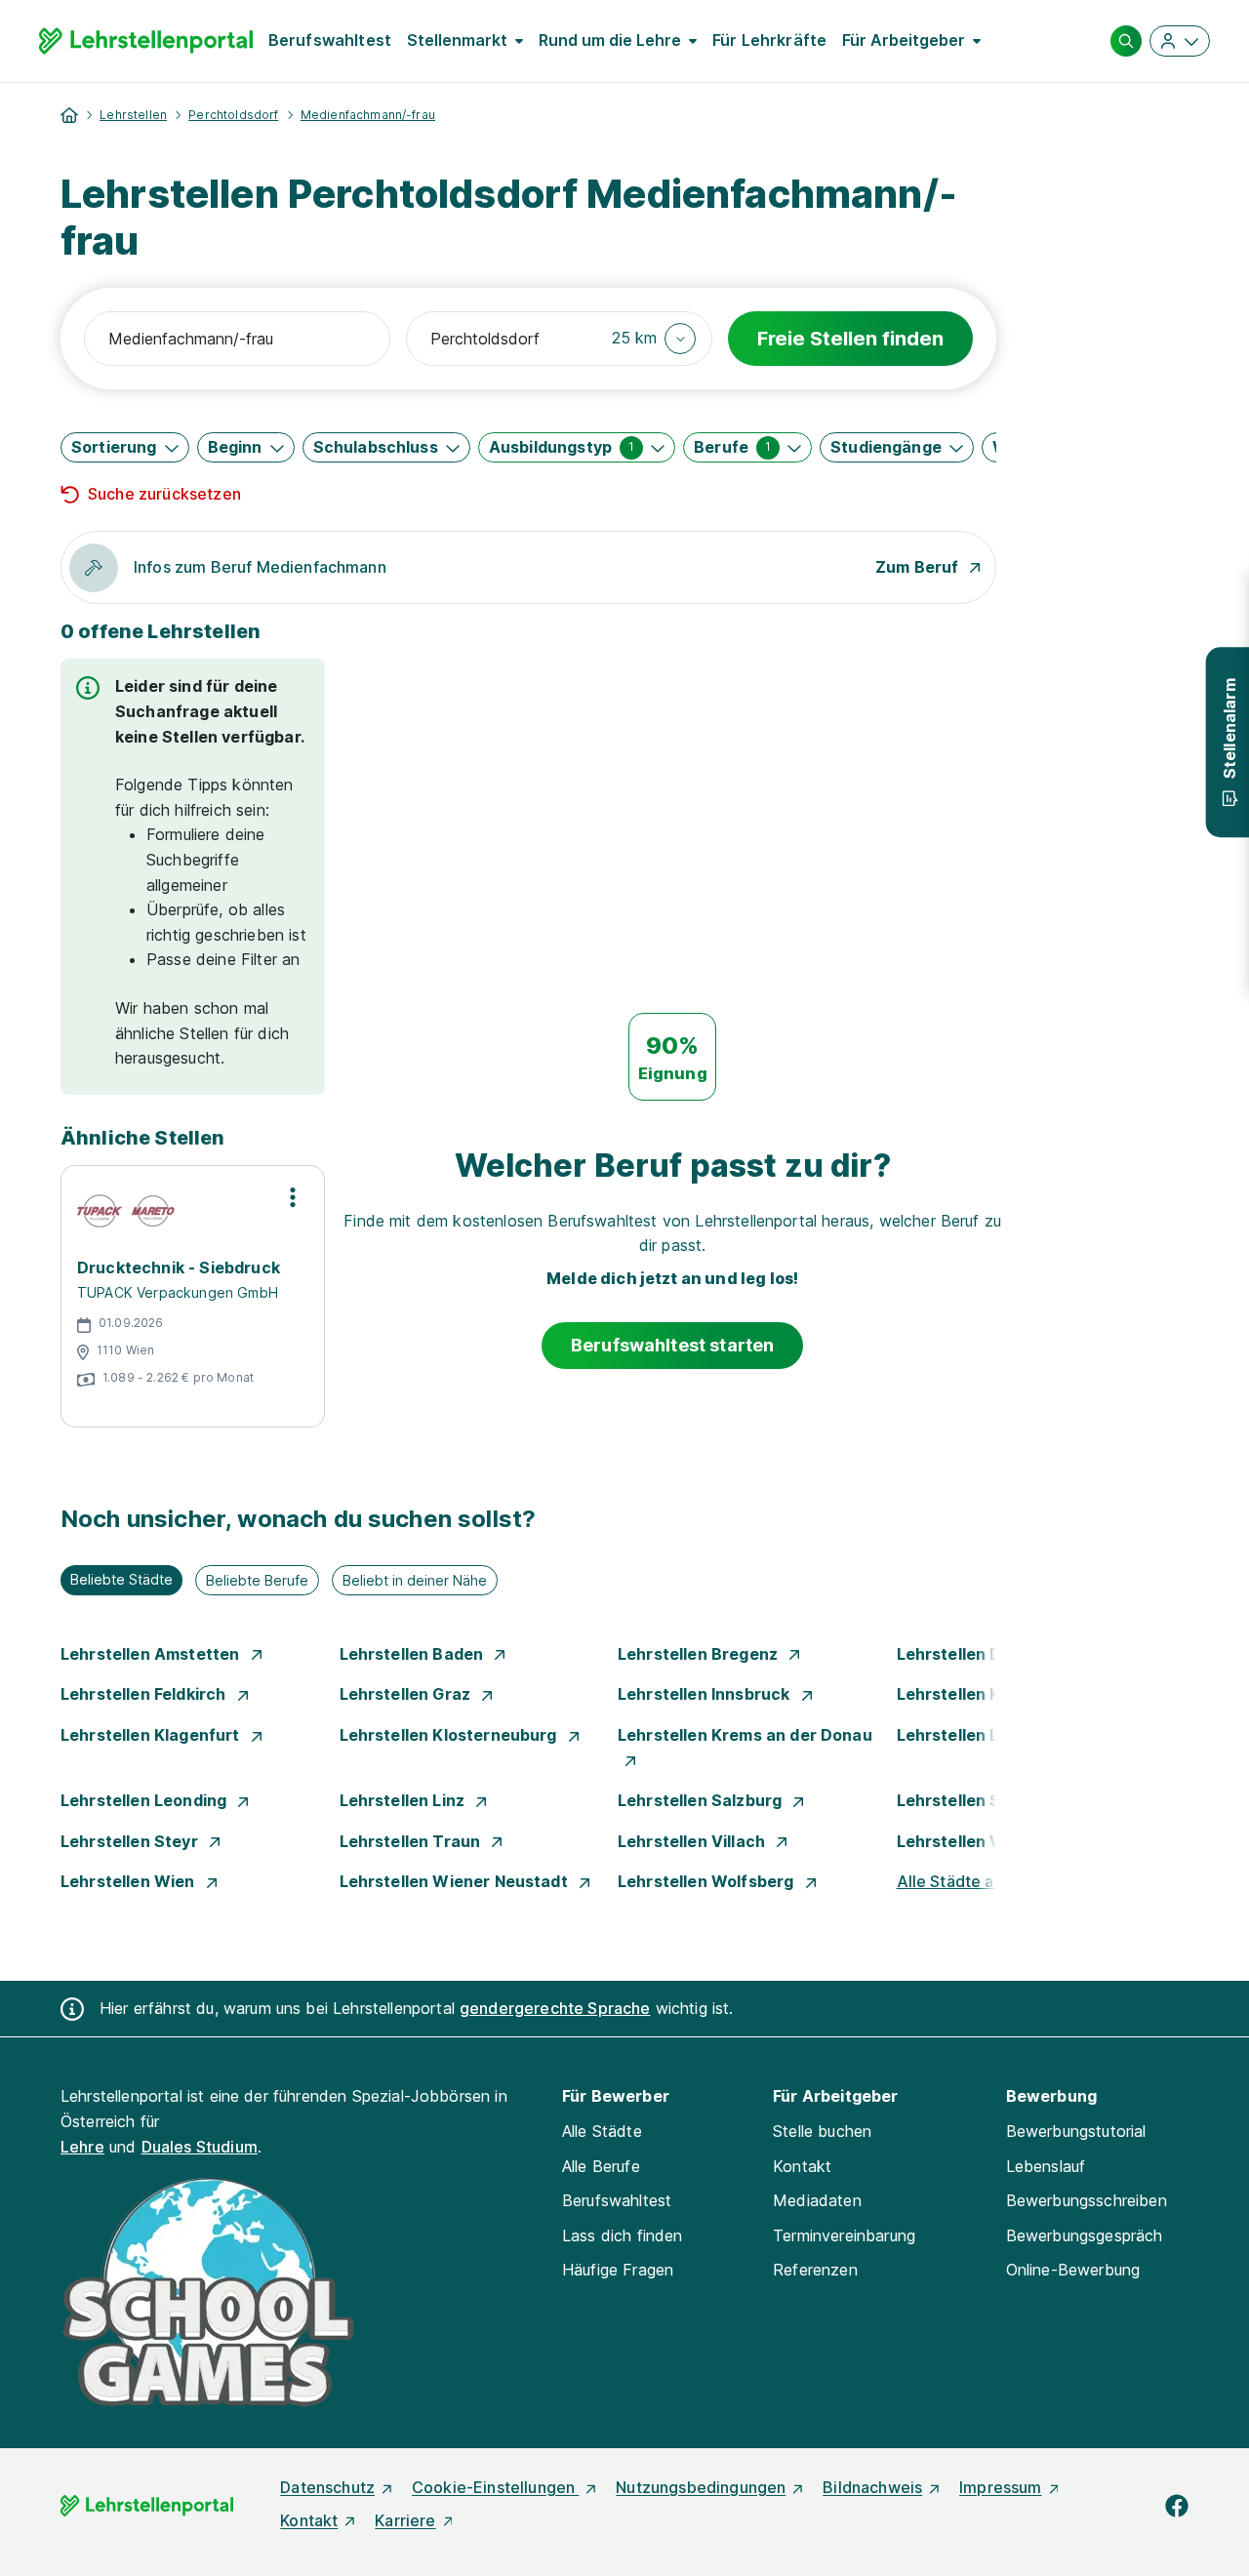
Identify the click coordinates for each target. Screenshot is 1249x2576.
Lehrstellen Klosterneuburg (450, 1735)
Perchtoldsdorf (233, 115)
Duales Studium (200, 2147)
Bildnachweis (872, 2487)
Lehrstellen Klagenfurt (152, 1735)
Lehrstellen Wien (130, 1881)
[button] (654, 339)
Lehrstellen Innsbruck (706, 1694)
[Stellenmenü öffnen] (293, 1197)
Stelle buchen (822, 2131)
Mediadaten (817, 2200)
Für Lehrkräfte (769, 40)
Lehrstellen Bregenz (700, 1654)
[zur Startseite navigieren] (69, 115)
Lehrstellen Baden (414, 1654)
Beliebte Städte (121, 1579)
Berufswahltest (330, 40)
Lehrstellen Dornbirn (980, 1654)
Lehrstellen (133, 115)
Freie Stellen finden (850, 339)
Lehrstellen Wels (965, 1841)
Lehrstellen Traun (412, 1841)
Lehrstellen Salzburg (702, 1800)
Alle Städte (602, 2131)
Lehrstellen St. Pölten (984, 1800)
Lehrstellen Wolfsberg (708, 1881)
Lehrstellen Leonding (145, 1800)
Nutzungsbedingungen (701, 2487)
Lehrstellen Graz (407, 1694)
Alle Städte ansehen (973, 1881)
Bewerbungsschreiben (1087, 2200)
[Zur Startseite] (146, 41)
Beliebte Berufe (257, 1580)
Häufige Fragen (618, 2270)
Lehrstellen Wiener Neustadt (456, 1881)
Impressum (1000, 2487)
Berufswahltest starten (673, 1345)
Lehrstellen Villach (693, 1841)
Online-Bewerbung (1073, 2270)
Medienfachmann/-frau (368, 115)
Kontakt (802, 2166)
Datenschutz (327, 2487)
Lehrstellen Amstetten (152, 1654)
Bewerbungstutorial (1076, 2131)
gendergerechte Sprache (555, 2008)
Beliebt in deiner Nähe (415, 1580)
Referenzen (815, 2270)
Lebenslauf (1046, 2166)
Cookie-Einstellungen (495, 2487)
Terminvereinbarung (844, 2235)
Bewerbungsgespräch (1085, 2235)
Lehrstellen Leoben (975, 1735)
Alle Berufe (601, 2166)
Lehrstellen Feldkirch (145, 1694)
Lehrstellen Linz (404, 1800)
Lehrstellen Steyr (131, 1841)
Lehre (82, 2147)
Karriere (405, 2520)
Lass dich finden (623, 2235)
